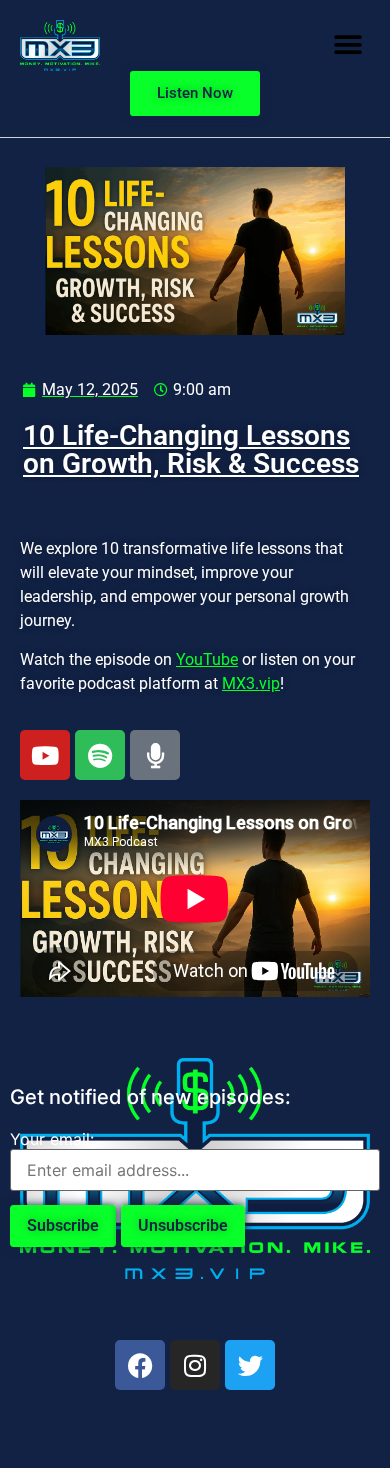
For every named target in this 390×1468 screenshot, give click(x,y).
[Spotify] (100, 755)
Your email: (52, 1139)
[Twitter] (250, 1365)
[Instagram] (195, 1365)
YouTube (207, 659)
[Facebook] (140, 1365)
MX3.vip (251, 683)
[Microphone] (155, 755)
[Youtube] (45, 755)
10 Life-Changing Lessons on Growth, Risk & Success (191, 449)
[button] (347, 45)
